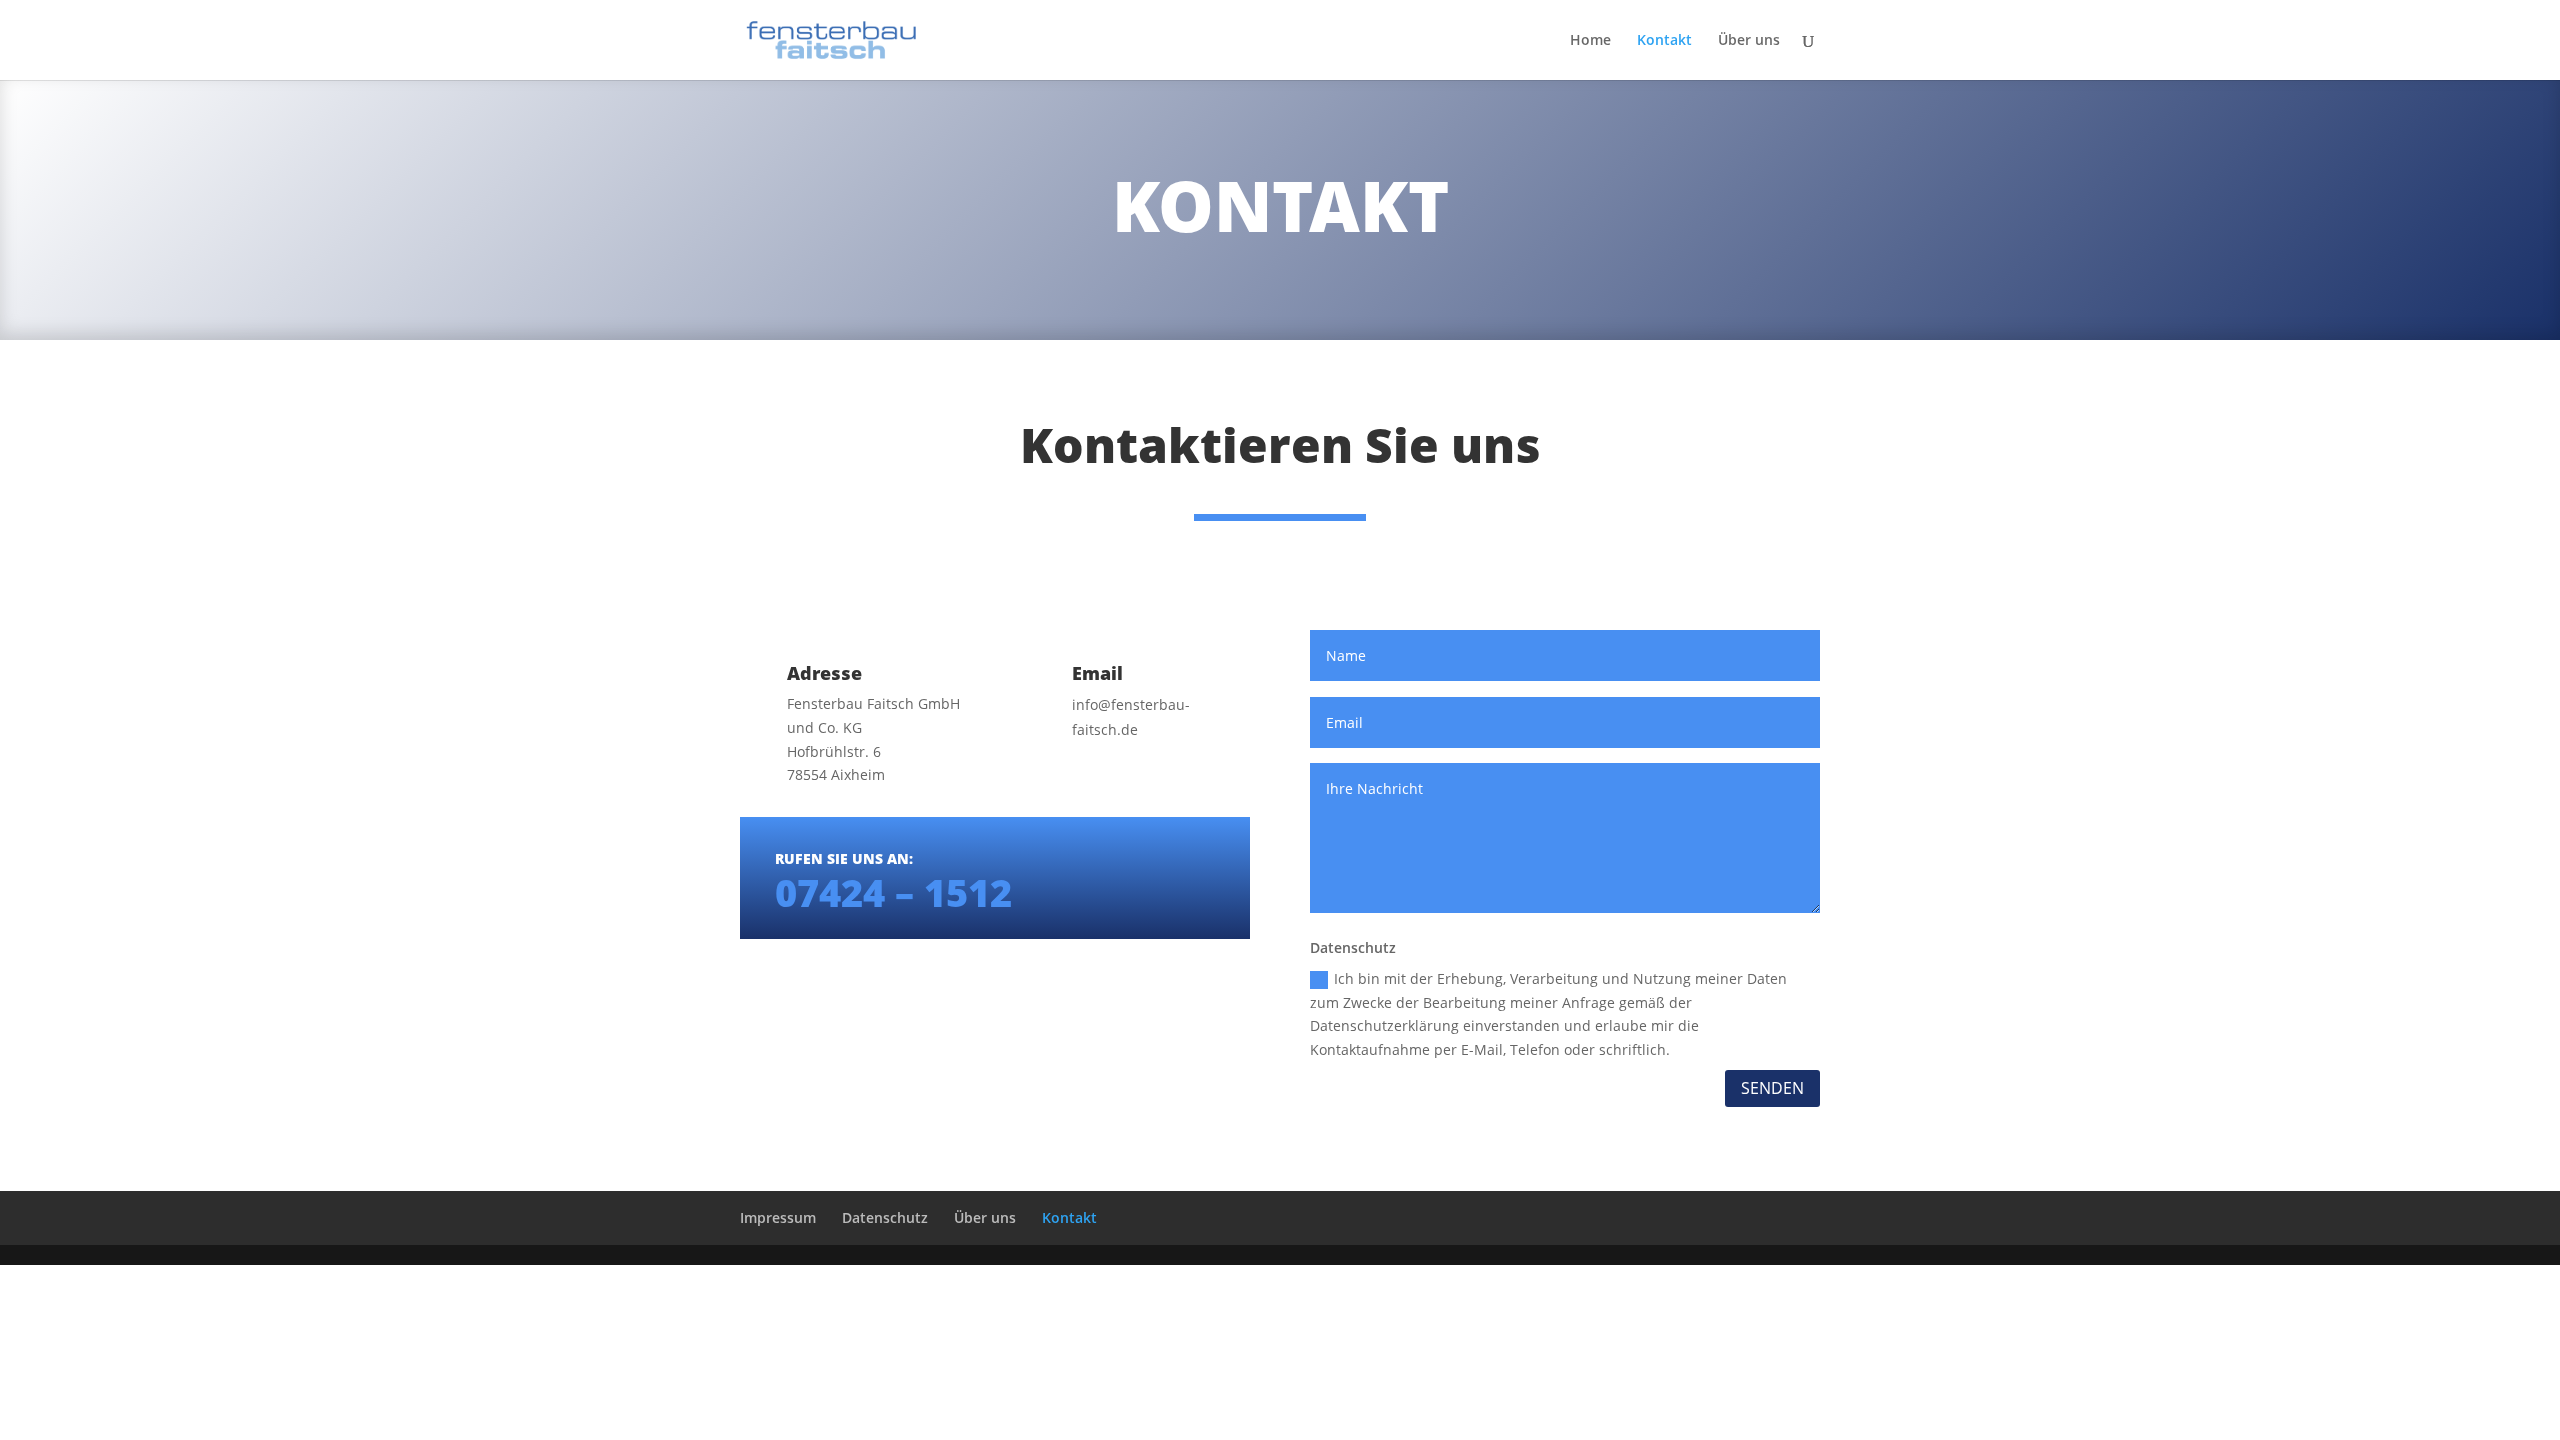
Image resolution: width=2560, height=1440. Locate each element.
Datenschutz (885, 1217)
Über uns (1749, 41)
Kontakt (1664, 41)
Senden (1772, 1088)
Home (1590, 41)
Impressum (778, 1217)
